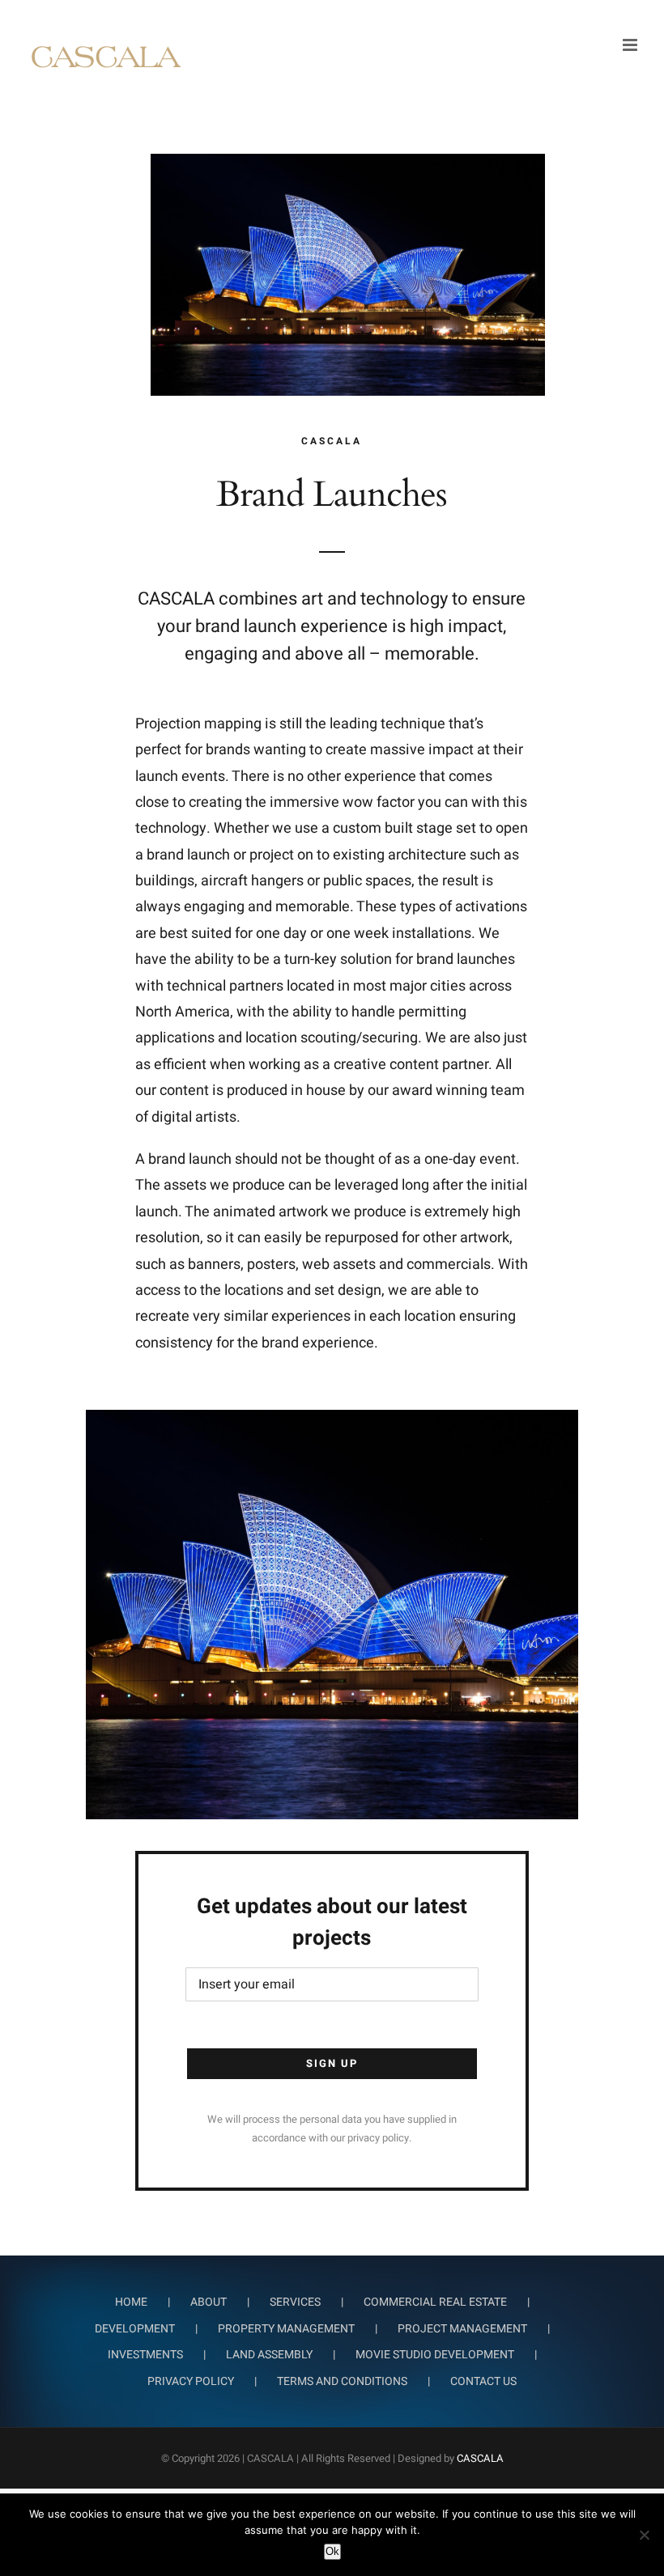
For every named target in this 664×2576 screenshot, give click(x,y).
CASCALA (480, 2458)
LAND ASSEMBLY (269, 2355)
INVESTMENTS (145, 2355)
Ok (332, 2551)
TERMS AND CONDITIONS (342, 2381)
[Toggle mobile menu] (631, 45)
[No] (644, 2535)
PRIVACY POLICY (191, 2381)
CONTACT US (483, 2381)
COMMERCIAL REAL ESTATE (435, 2302)
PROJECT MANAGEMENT (462, 2329)
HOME (131, 2302)
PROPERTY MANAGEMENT (286, 2329)
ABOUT (209, 2302)
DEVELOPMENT (135, 2329)
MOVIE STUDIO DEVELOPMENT (435, 2355)
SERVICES (295, 2302)
